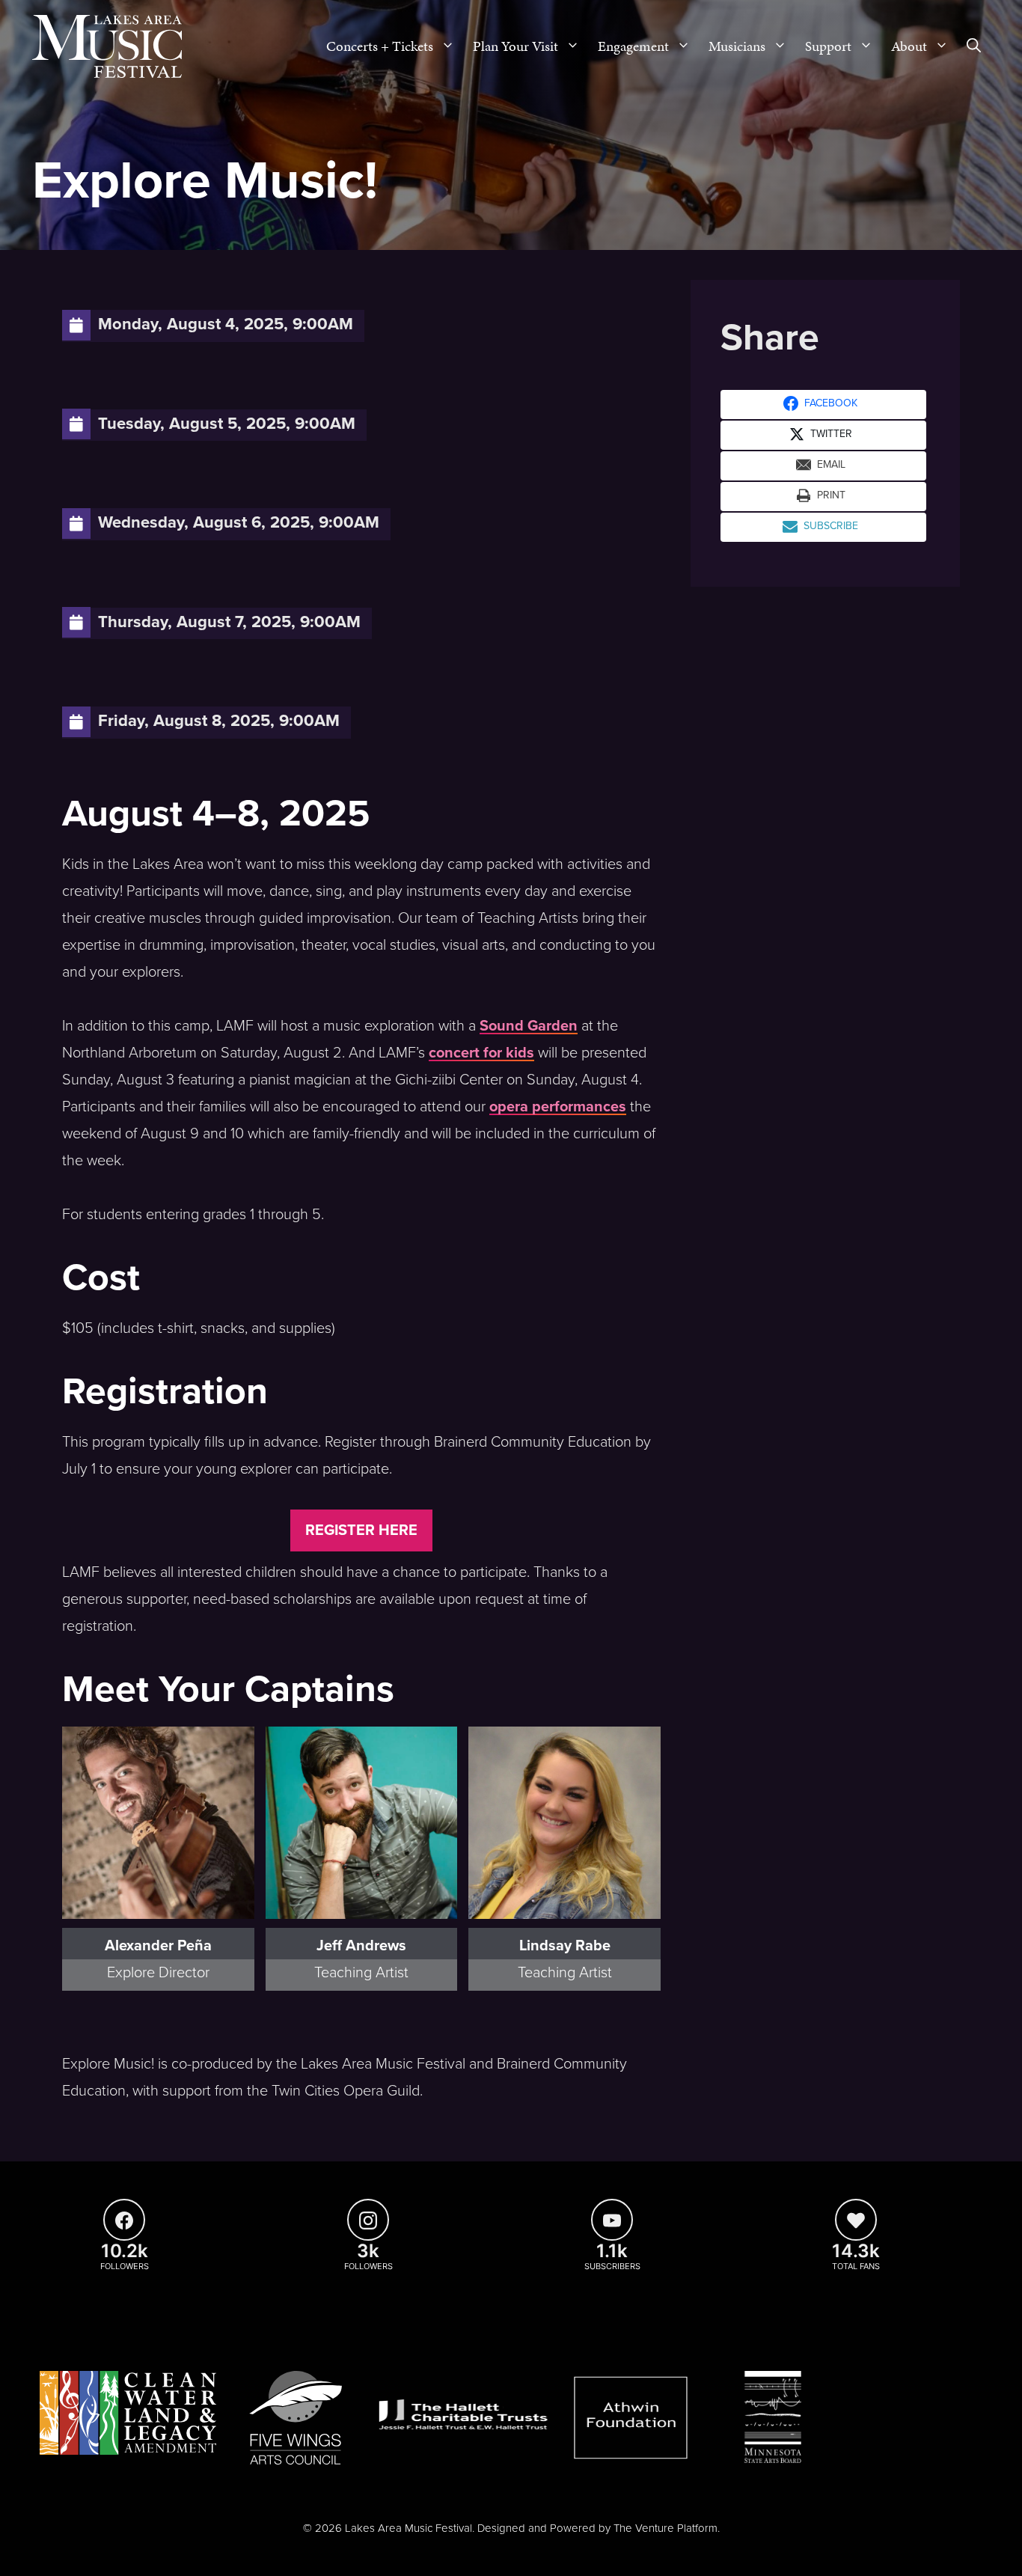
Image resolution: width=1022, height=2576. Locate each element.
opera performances (558, 1107)
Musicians (737, 46)
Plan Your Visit (515, 46)
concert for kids (481, 1053)
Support (828, 46)
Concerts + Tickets (380, 46)
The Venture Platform (665, 2528)
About (909, 46)
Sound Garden (529, 1026)
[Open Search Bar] (974, 46)
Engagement (633, 46)
